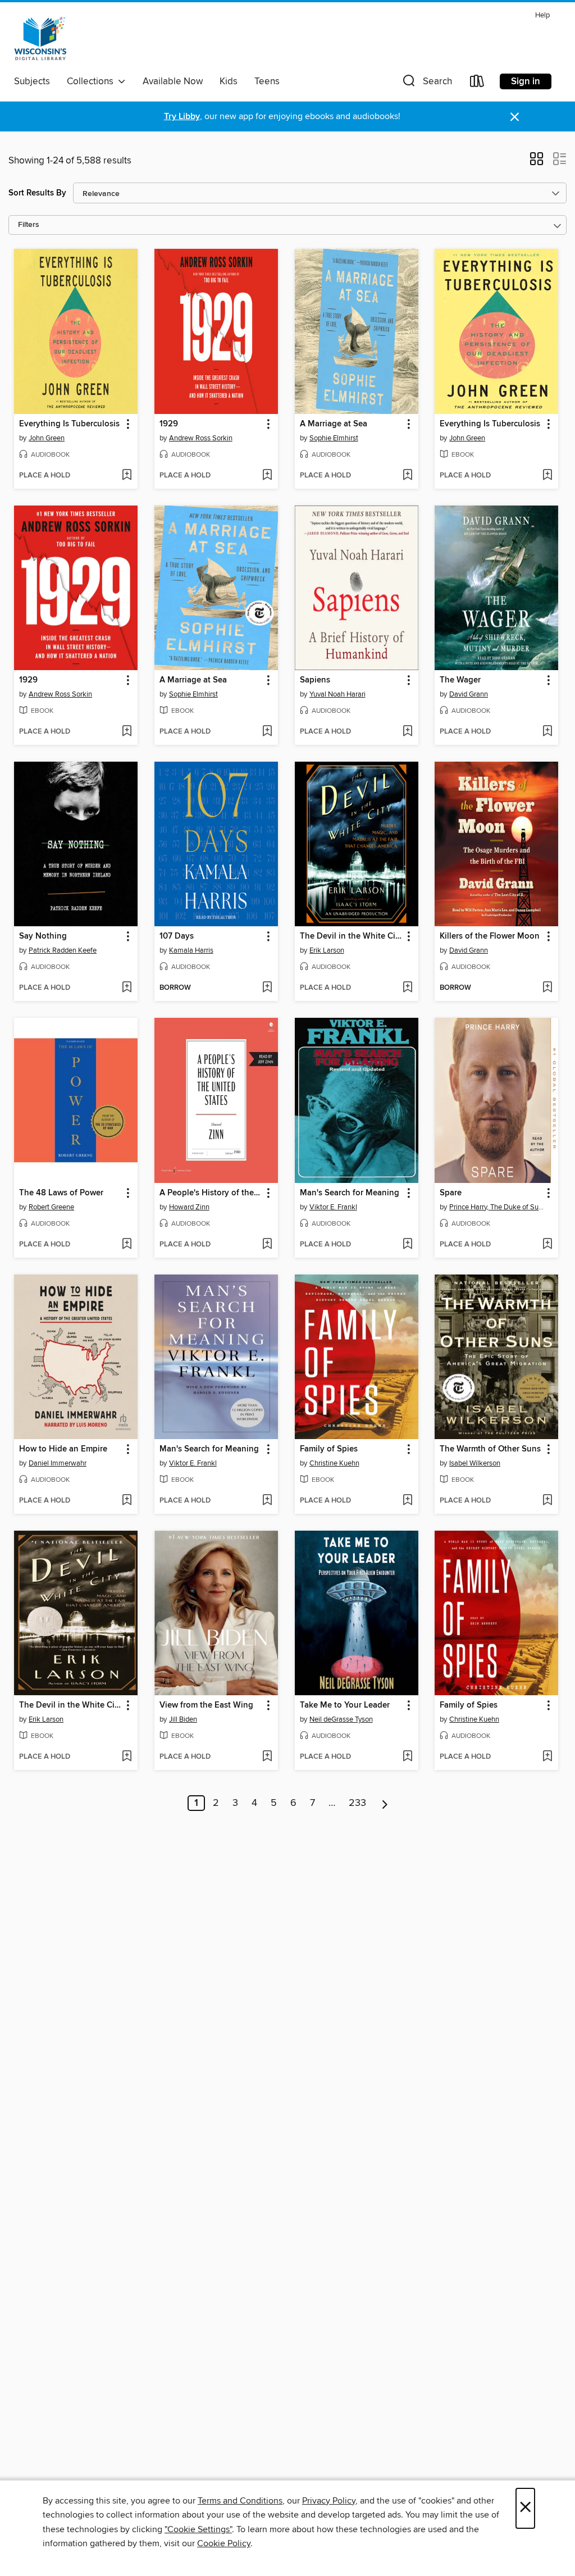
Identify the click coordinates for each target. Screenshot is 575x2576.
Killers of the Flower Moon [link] (490, 936)
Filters (29, 225)
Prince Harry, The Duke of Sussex (498, 1207)
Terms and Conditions (240, 2501)
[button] (426, 83)
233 (357, 1803)
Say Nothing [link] (43, 936)
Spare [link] (451, 1193)
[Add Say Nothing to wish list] (127, 988)
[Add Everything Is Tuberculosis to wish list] (127, 476)
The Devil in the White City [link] (351, 936)
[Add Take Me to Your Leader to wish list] (407, 1757)
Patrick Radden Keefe (63, 950)
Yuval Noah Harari (337, 694)
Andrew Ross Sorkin (201, 438)
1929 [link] (169, 424)
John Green (47, 438)
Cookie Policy (224, 2543)
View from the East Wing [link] (206, 1705)
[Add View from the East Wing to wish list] (267, 1757)
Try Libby (182, 117)
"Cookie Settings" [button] (198, 2529)
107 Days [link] (177, 936)
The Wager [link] (460, 680)
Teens (267, 81)
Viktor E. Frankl (333, 1207)
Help (542, 15)
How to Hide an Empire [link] (63, 1449)
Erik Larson (327, 950)
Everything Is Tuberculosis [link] (69, 424)
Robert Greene (51, 1207)
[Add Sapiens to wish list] (407, 732)
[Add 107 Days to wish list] (267, 988)
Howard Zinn (189, 1207)
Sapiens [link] (315, 680)
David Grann (469, 694)
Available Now (173, 81)
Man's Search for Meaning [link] (350, 1193)
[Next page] (385, 1803)
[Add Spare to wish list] (547, 1245)
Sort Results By (37, 193)
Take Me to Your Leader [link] (345, 1705)
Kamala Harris (191, 950)
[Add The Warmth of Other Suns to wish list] (547, 1501)
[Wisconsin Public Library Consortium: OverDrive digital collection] (40, 39)
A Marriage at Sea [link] (334, 424)
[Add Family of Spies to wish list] (407, 1501)
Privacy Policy (329, 2501)
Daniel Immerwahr (58, 1463)
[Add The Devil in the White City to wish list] (407, 988)
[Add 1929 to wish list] (267, 476)
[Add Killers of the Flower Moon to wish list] (547, 988)
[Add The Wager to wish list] (547, 732)
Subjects (32, 81)
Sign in (526, 81)
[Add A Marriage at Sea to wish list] (407, 476)
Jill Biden (183, 1719)
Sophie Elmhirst (334, 438)
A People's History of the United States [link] (211, 1193)
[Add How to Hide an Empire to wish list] (127, 1501)
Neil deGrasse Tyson (341, 1719)
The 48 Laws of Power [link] (61, 1193)
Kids (229, 81)
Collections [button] (92, 81)
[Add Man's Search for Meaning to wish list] (407, 1245)
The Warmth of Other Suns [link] (490, 1449)
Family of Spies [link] (329, 1449)
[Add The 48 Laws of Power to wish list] (127, 1245)
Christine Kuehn (334, 1463)
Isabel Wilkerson (475, 1463)
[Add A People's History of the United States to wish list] (267, 1245)
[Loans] (477, 83)
